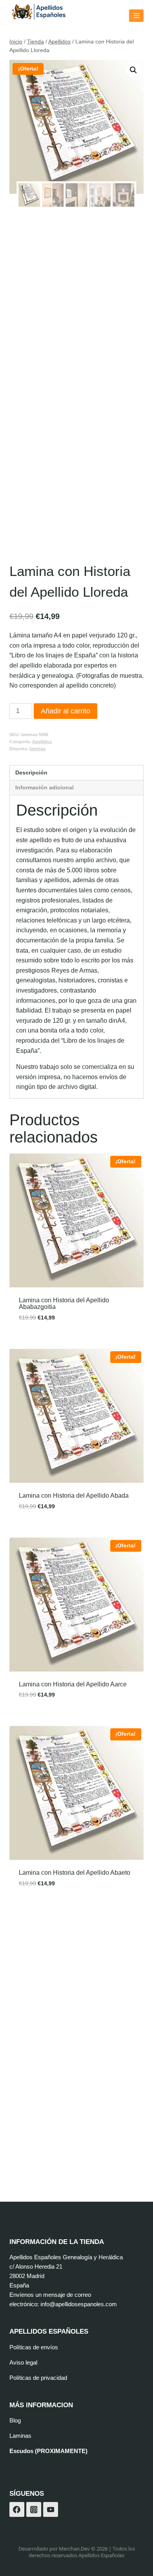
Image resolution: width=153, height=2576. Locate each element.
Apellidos (42, 742)
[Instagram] (34, 2509)
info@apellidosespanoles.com (79, 2304)
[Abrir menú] (136, 15)
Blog (15, 2420)
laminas (37, 749)
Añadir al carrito (66, 711)
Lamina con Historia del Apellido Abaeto (75, 1873)
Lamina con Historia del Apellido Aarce (73, 1684)
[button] (133, 70)
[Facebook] (17, 2509)
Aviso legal (23, 2362)
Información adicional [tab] (45, 787)
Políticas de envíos (34, 2347)
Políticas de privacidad (38, 2378)
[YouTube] (51, 2509)
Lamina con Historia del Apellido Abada (74, 1496)
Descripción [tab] (31, 773)
